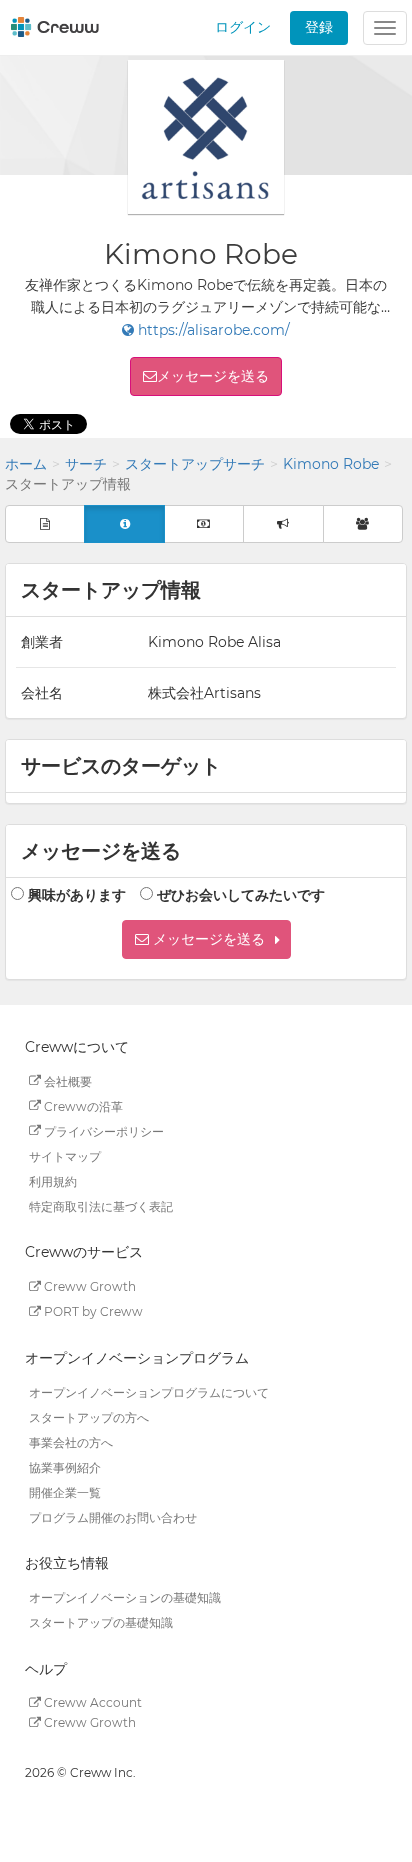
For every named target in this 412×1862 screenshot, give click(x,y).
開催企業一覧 (65, 1491)
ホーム (26, 464)
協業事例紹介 (65, 1466)
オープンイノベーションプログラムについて (149, 1391)
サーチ (86, 464)
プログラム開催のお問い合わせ (113, 1516)
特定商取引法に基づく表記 (101, 1205)
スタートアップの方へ (89, 1416)
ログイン (243, 27)
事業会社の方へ (71, 1441)
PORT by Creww (92, 1311)
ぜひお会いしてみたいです (241, 895)
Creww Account (91, 1702)
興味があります (77, 895)
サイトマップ (65, 1155)
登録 (319, 27)
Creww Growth (88, 1286)
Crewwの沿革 (82, 1105)
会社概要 (66, 1080)
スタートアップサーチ (195, 464)
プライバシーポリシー (102, 1130)
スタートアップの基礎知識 (101, 1622)
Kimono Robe (331, 464)
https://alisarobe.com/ (212, 330)
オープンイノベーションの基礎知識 (125, 1597)
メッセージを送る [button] (213, 376)
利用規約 (53, 1180)
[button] (206, 939)
